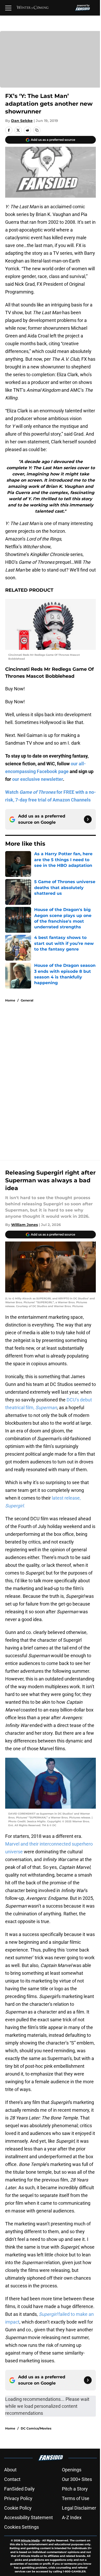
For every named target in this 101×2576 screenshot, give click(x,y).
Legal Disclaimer (79, 2508)
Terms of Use (76, 2498)
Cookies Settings (21, 2527)
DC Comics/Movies (36, 2428)
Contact (12, 2479)
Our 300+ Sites (77, 2479)
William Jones (24, 1225)
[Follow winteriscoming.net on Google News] (88, 819)
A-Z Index (72, 2517)
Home (10, 1000)
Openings (72, 2470)
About (10, 2470)
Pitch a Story (75, 2489)
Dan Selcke (22, 121)
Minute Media (30, 2540)
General (27, 1000)
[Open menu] (8, 8)
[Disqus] (53, 1076)
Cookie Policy (18, 2508)
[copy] (37, 130)
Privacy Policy (18, 2498)
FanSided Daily (19, 2489)
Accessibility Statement (28, 2517)
